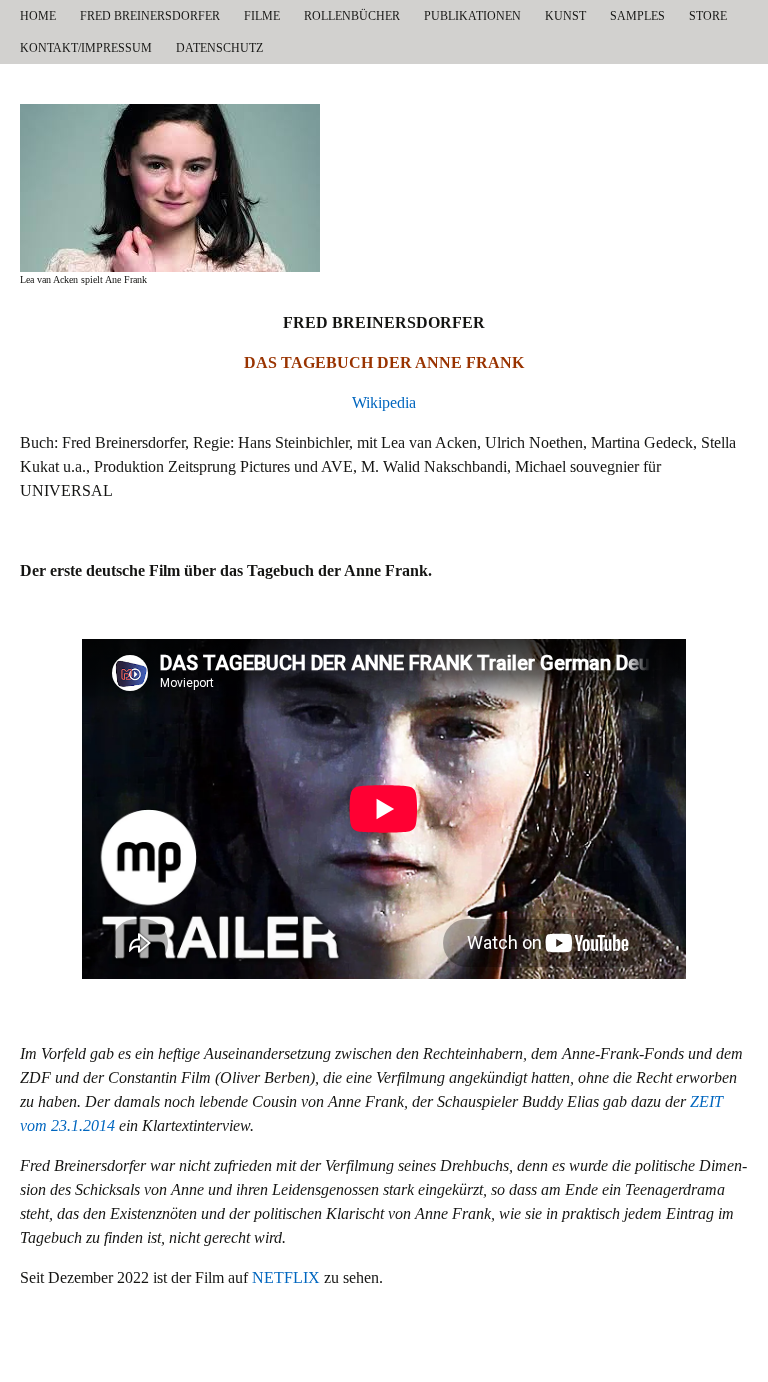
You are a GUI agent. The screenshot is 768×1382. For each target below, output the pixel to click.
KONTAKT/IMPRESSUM (86, 48)
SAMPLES (637, 16)
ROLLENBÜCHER (352, 16)
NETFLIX (286, 1277)
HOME (38, 16)
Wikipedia (384, 402)
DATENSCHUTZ (219, 48)
